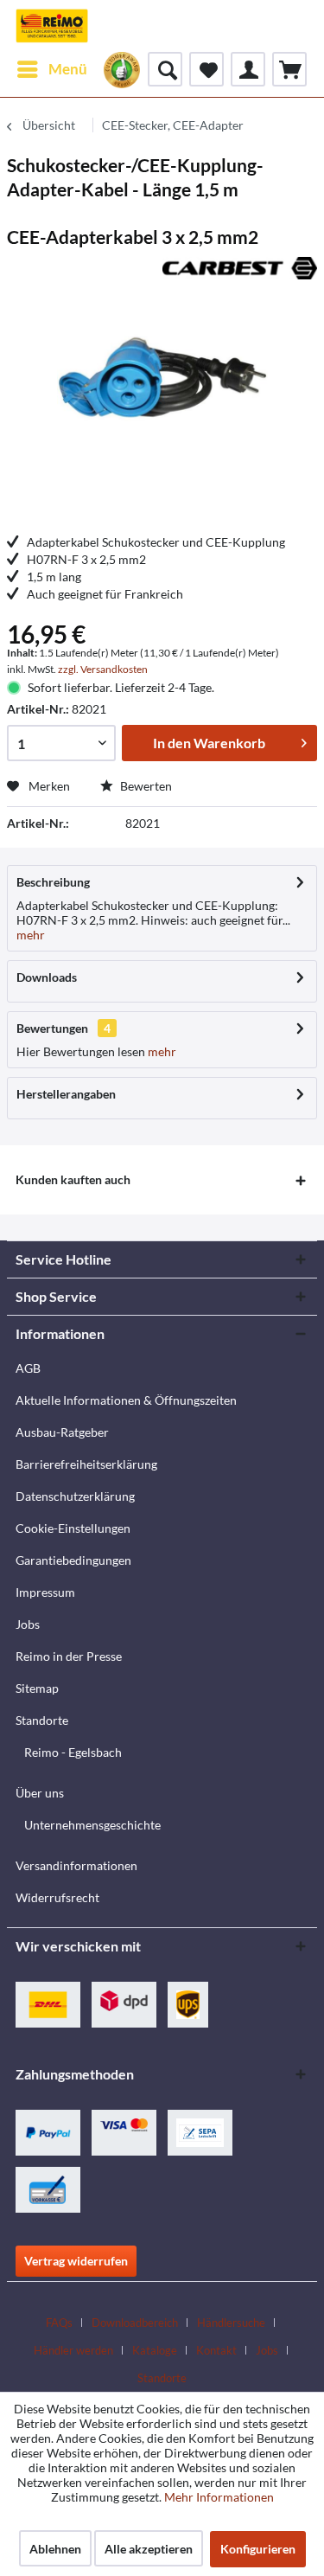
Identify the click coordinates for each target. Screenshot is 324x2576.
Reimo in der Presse (69, 1656)
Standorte (42, 1720)
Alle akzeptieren (149, 2549)
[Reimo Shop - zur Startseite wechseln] (52, 26)
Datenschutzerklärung (75, 1496)
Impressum (45, 1592)
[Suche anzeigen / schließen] (165, 69)
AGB (28, 1368)
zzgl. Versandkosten (103, 669)
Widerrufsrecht (57, 1897)
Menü (68, 69)
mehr (31, 935)
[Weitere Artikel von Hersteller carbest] (240, 272)
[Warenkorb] (289, 69)
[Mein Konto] (248, 69)
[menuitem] (51, 69)
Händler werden (73, 2350)
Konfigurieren (258, 2549)
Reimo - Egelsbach (73, 1752)
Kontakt (216, 2350)
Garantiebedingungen (73, 1560)
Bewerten (145, 786)
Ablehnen (55, 2549)
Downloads (47, 977)
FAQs (59, 2323)
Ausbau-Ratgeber (62, 1432)
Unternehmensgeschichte (92, 1825)
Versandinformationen (76, 1865)
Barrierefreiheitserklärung (86, 1464)
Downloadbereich (135, 2323)
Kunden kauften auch (73, 1179)
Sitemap (37, 1688)
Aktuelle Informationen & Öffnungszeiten (126, 1400)
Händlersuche (231, 2323)
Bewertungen (52, 1028)
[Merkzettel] (206, 69)
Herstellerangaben (66, 1094)
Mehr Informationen (219, 2497)
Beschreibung (53, 882)
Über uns (40, 1793)
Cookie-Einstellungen (73, 1528)
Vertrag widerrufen (76, 2261)
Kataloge (155, 2350)
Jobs (28, 1624)
